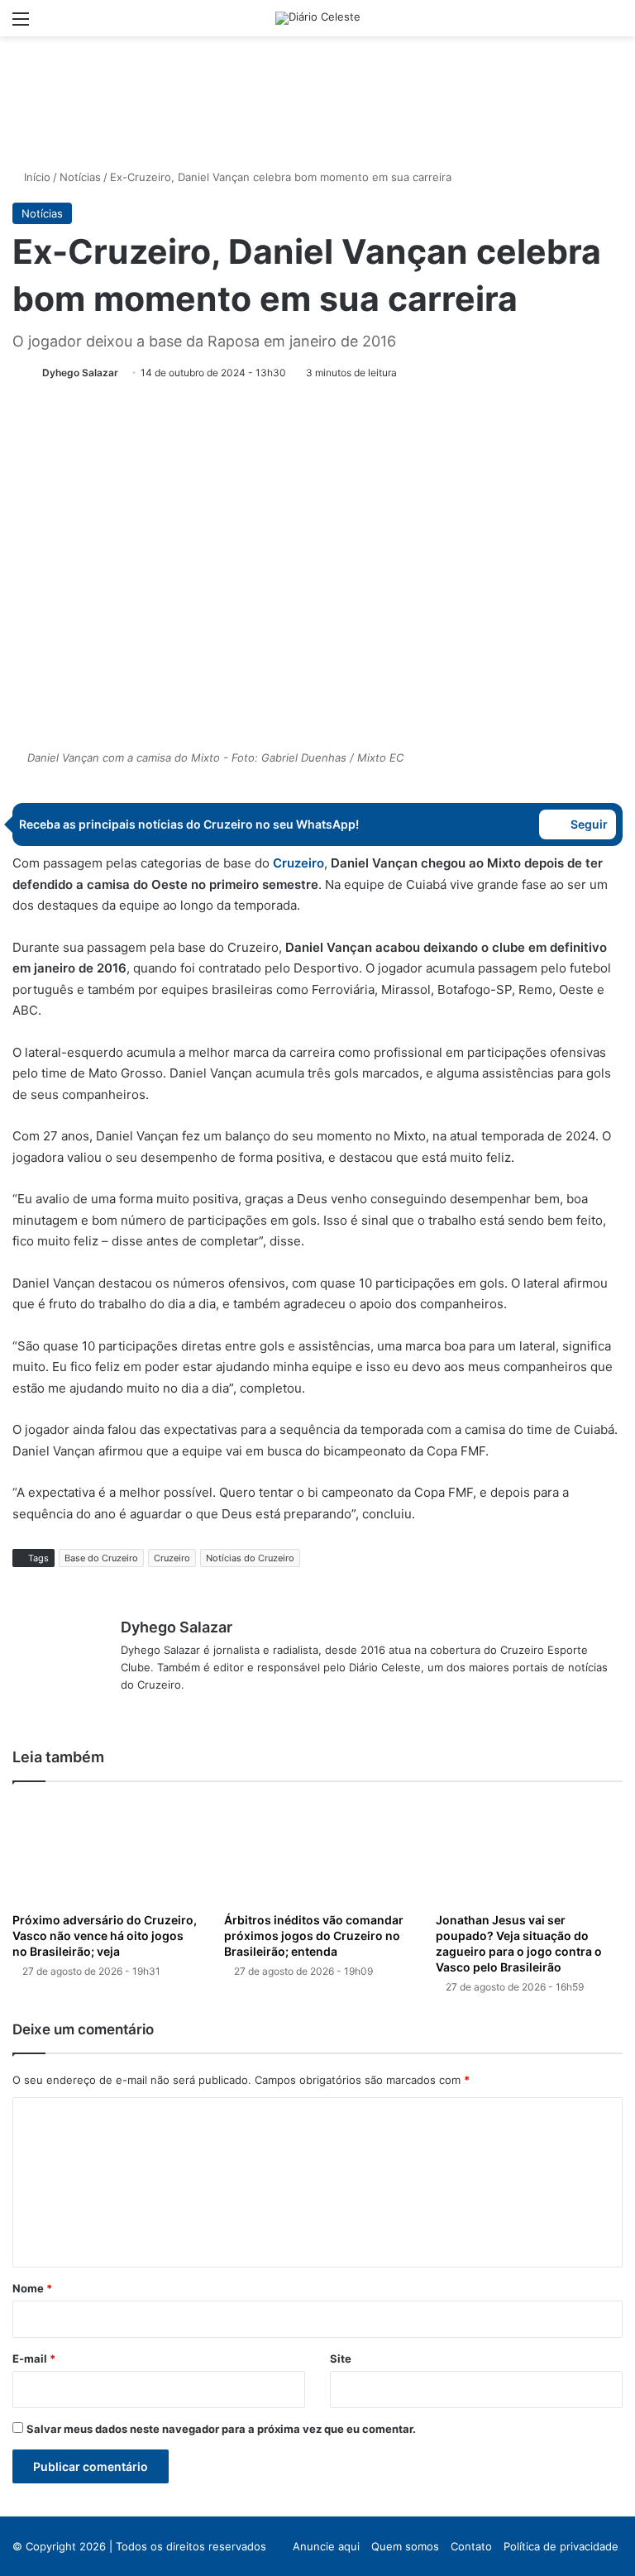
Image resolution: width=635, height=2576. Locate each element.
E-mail (34, 2359)
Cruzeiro (172, 1558)
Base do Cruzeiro (101, 1558)
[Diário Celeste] (318, 18)
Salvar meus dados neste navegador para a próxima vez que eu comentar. (221, 2429)
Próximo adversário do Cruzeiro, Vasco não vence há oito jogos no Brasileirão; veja (105, 1936)
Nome (32, 2288)
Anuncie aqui (326, 2546)
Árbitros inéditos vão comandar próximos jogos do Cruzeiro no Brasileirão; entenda (314, 1936)
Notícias (80, 177)
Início (36, 177)
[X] (150, 1712)
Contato (471, 2546)
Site (341, 2359)
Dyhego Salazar (80, 373)
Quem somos (405, 2546)
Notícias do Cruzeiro (250, 1558)
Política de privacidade (561, 2546)
